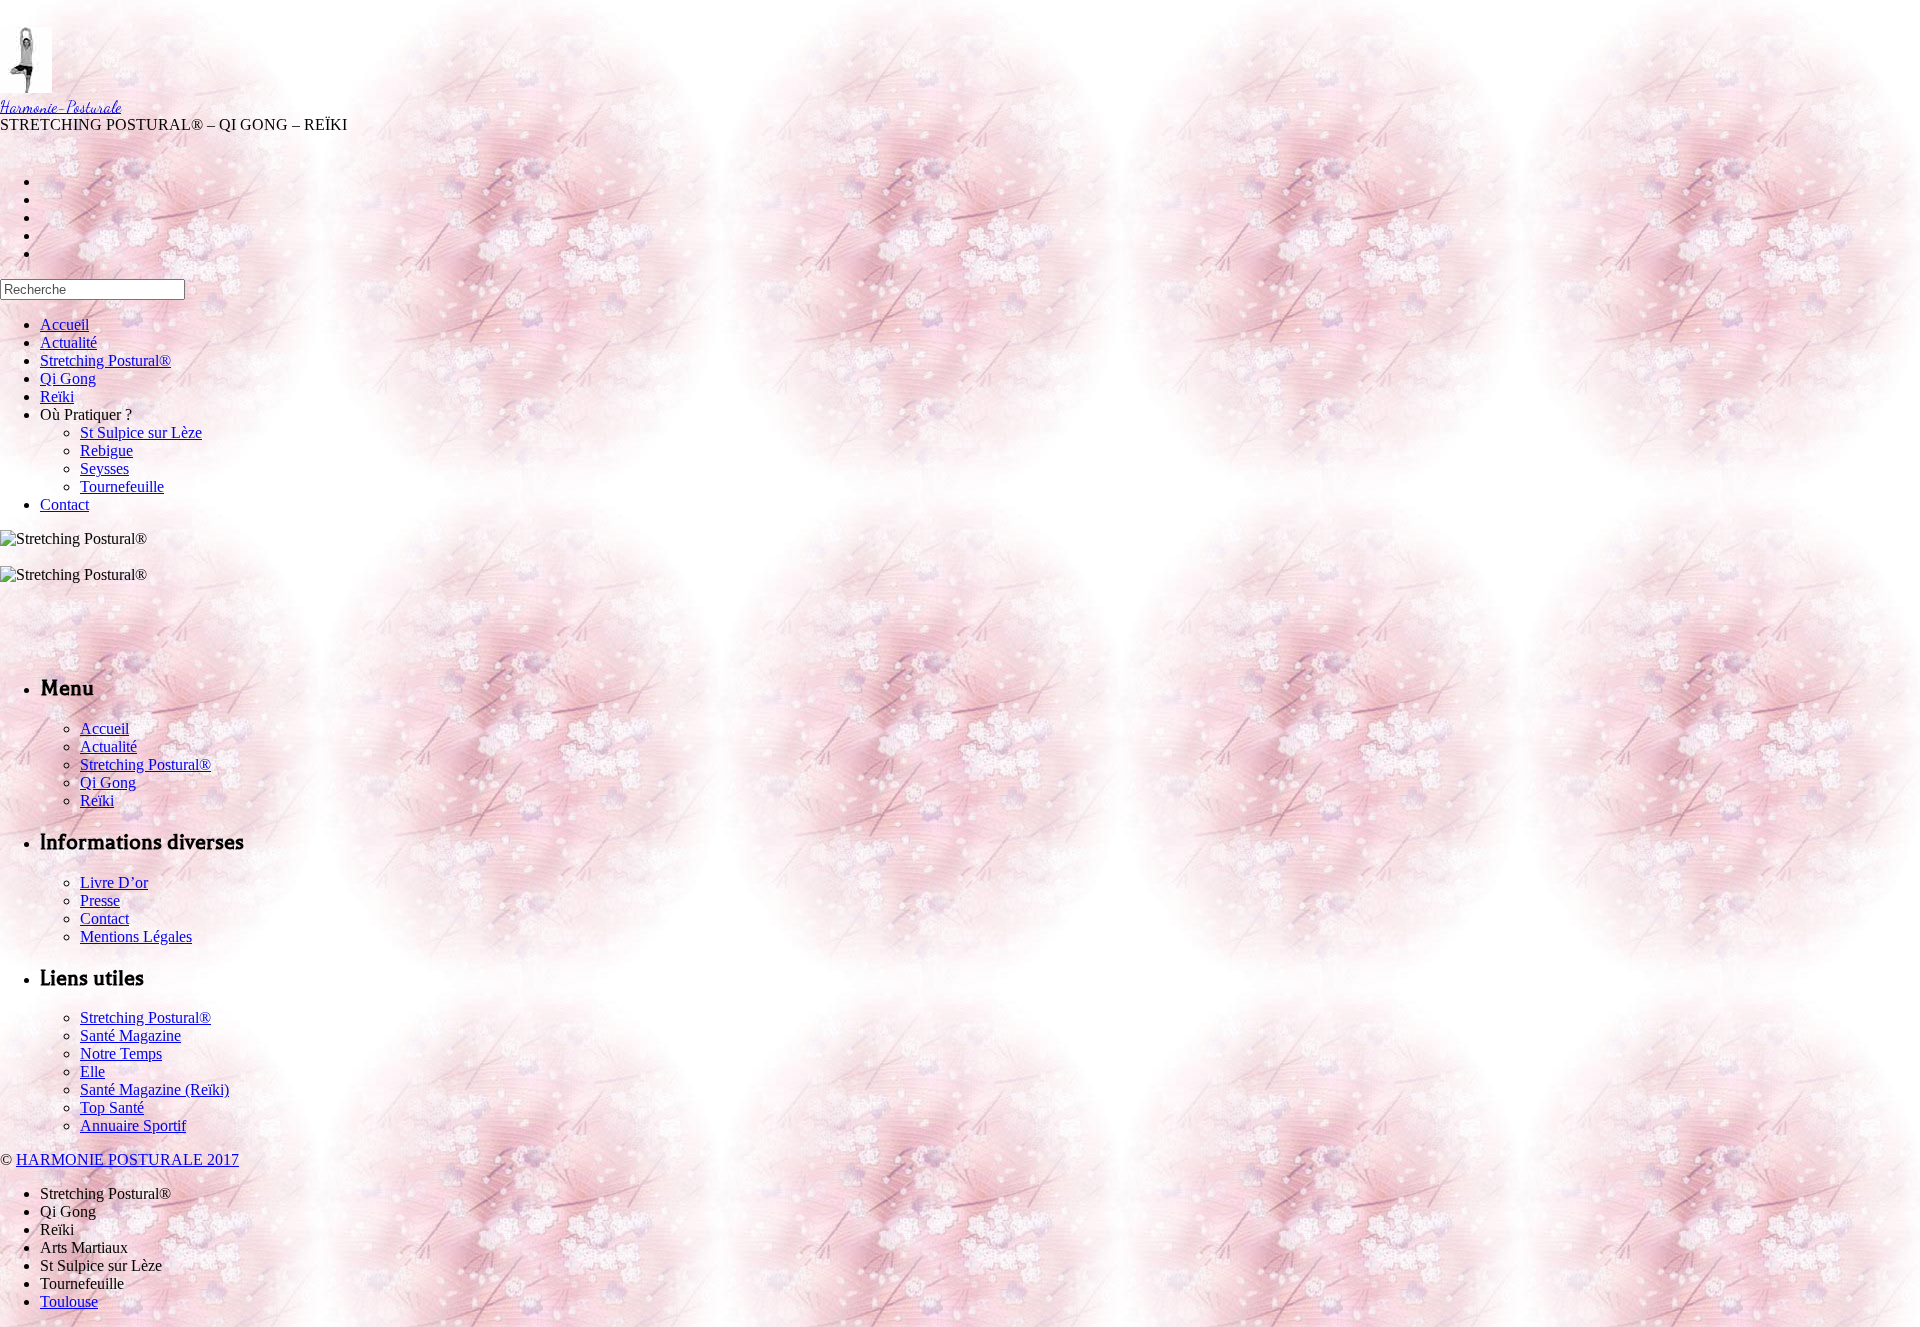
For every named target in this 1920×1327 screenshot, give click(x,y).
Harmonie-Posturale (60, 106)
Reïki (57, 396)
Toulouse (69, 1301)
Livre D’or (114, 882)
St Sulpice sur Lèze (141, 432)
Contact (64, 504)
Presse (100, 900)
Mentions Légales (136, 936)
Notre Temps (121, 1053)
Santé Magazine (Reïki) (154, 1089)
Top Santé (112, 1107)
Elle (92, 1071)
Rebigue (106, 450)
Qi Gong (68, 378)
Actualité (68, 342)
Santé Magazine (130, 1035)
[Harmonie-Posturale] (26, 87)
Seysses (104, 468)
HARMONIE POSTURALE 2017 (127, 1159)
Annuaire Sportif (133, 1125)
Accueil (64, 324)
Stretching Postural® (105, 360)
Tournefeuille (122, 486)
